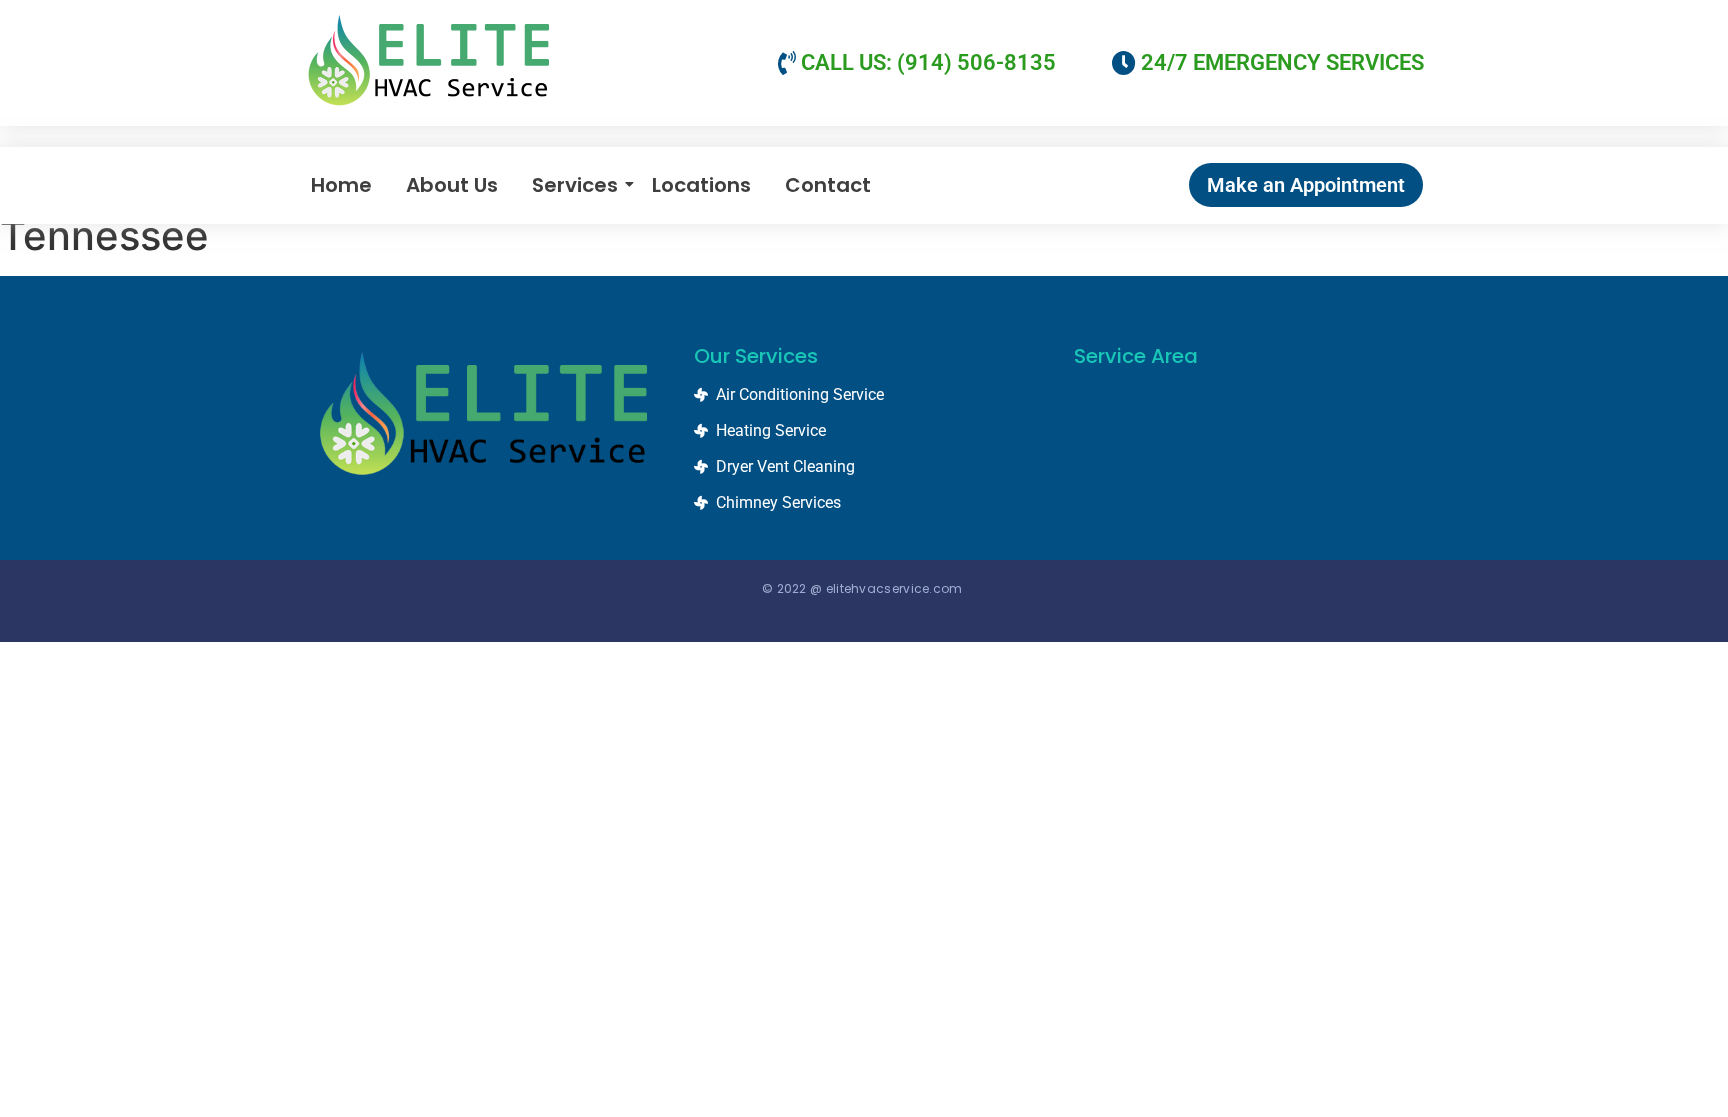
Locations (701, 185)
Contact (828, 185)
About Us (452, 185)
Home (341, 185)
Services (575, 185)
